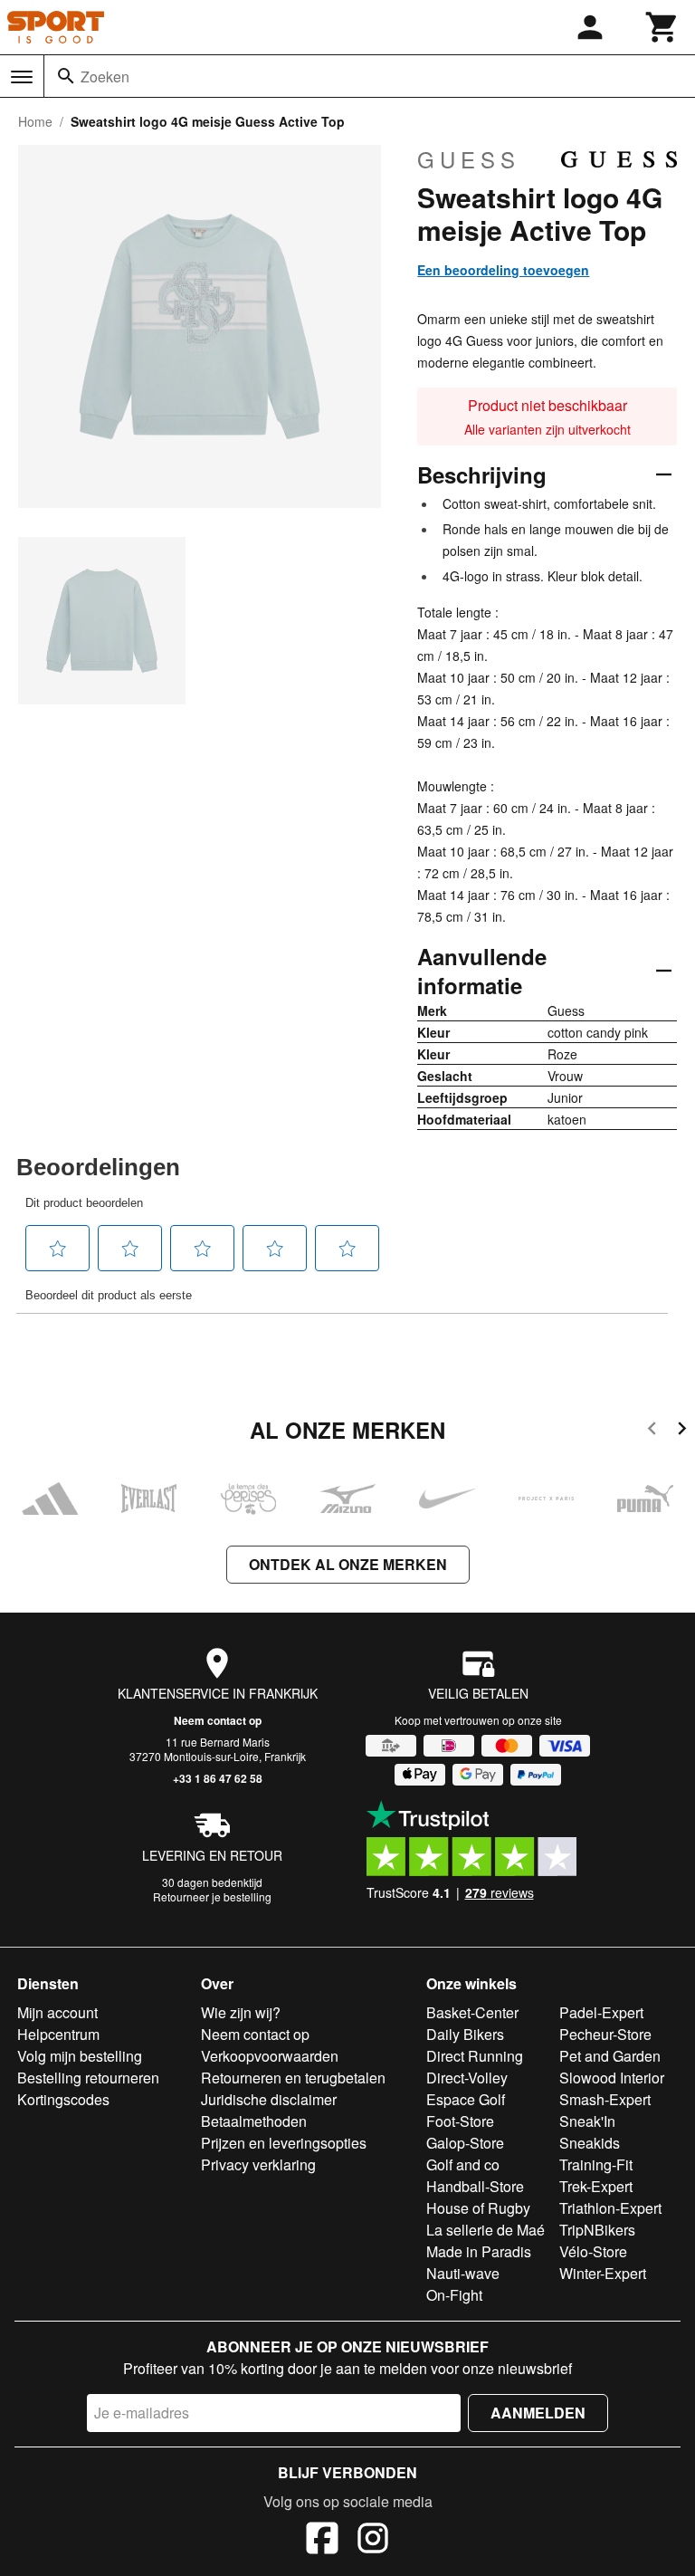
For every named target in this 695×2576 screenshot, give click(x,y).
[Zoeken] (66, 76)
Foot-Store (460, 2121)
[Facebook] (322, 2541)
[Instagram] (373, 2541)
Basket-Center (472, 2012)
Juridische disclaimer (269, 2099)
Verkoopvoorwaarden (270, 2056)
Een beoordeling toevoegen (503, 270)
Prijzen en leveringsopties (284, 2143)
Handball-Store (475, 2186)
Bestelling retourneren (88, 2078)
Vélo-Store (593, 2251)
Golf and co (463, 2164)
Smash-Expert (605, 2099)
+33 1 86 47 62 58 (218, 1778)
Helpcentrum (58, 2034)
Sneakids (590, 2143)
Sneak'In (587, 2121)
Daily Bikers (465, 2034)
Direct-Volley (467, 2078)
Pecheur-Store (605, 2034)
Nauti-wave (463, 2273)
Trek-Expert (596, 2186)
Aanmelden (538, 2413)
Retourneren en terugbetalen (293, 2078)
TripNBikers (597, 2230)
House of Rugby (478, 2208)
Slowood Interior (612, 2078)
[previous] (652, 1431)
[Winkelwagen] (662, 27)
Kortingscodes (63, 2099)
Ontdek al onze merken (348, 1564)
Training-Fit (596, 2164)
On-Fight (454, 2295)
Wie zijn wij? (241, 2012)
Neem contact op (218, 1720)
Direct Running (475, 2056)
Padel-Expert (601, 2012)
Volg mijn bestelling (80, 2056)
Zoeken (105, 77)
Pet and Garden (610, 2056)
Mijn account (57, 2012)
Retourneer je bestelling (212, 1896)
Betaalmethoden (254, 2121)
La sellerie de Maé (486, 2230)
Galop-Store (465, 2143)
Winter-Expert (603, 2273)
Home (35, 121)
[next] (682, 1431)
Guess (469, 159)
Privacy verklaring (258, 2164)
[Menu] (22, 77)
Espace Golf (466, 2099)
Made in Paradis (479, 2251)
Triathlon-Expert (610, 2208)
